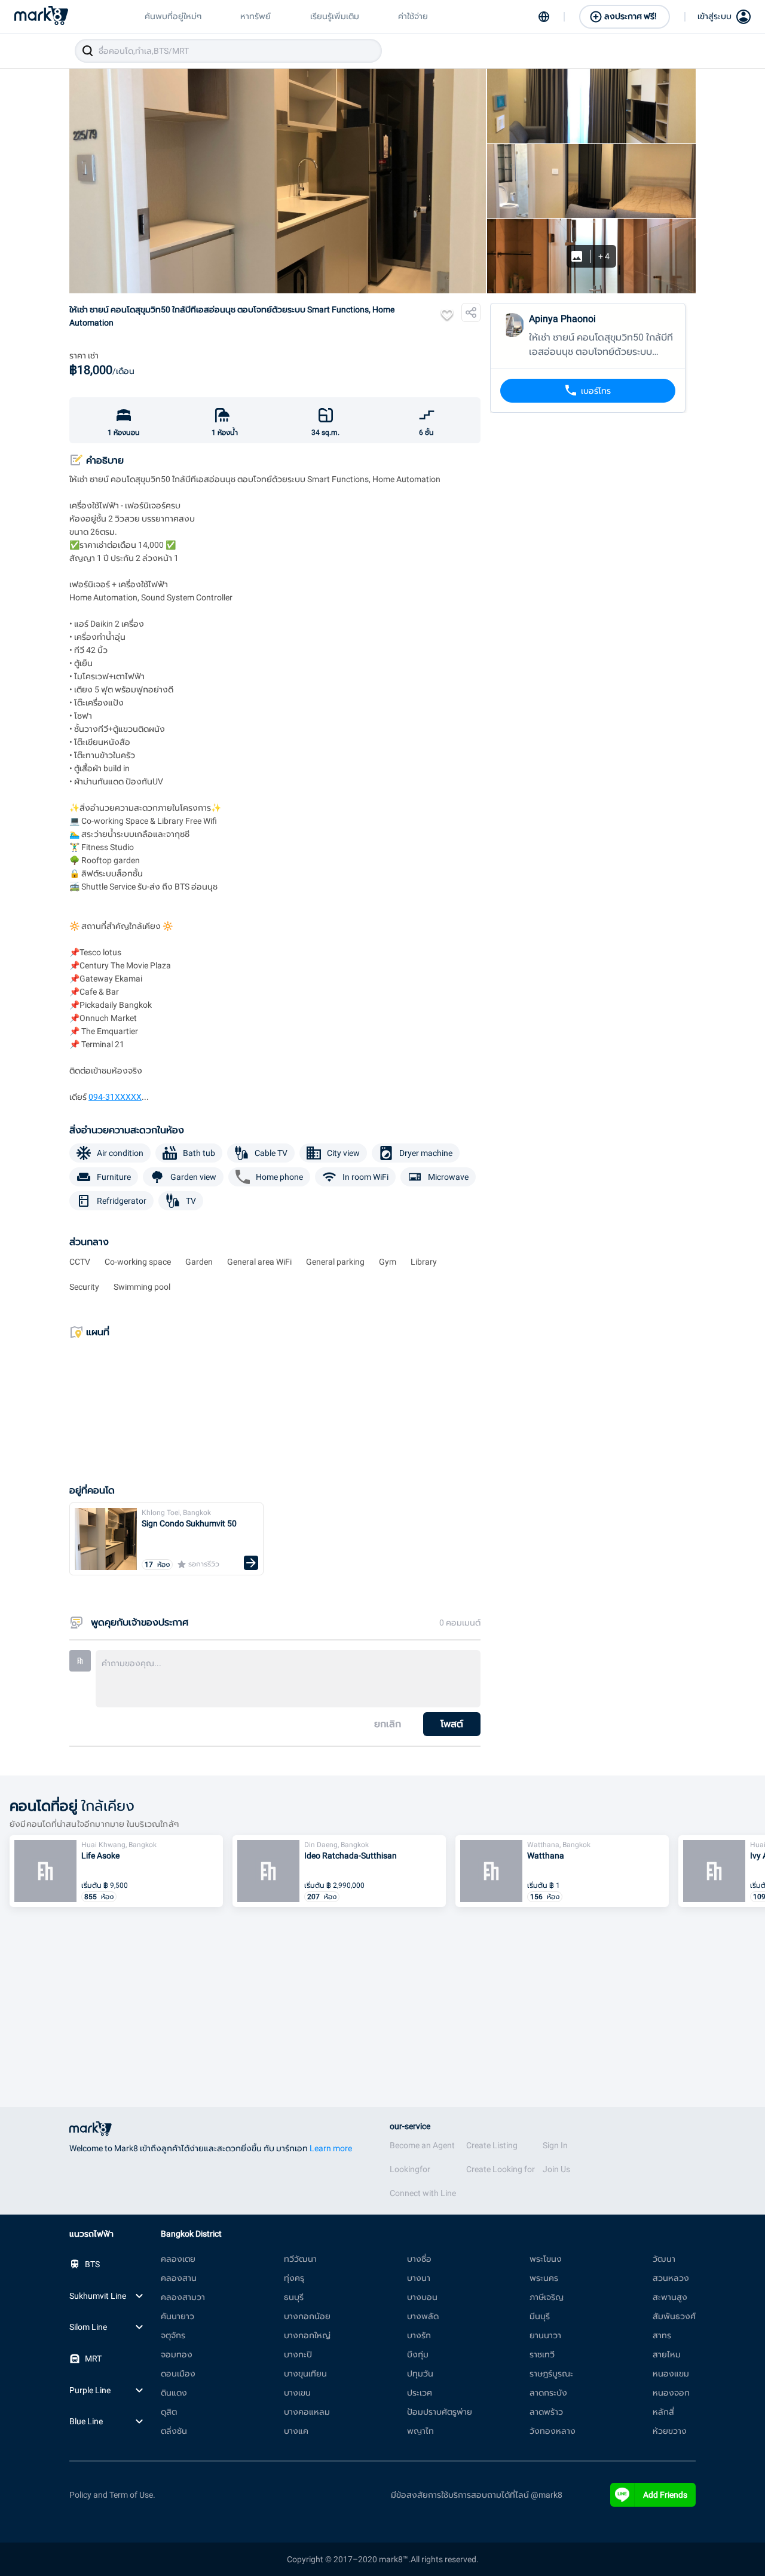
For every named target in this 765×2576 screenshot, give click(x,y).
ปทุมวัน (420, 2373)
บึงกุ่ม (418, 2354)
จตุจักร (173, 2335)
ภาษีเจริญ (547, 2297)
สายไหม (667, 2354)
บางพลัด (423, 2316)
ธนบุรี (294, 2297)
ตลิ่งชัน (174, 2431)
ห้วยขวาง (670, 2431)
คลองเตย (178, 2259)
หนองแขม (671, 2373)
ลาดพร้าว (546, 2412)
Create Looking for (501, 2169)
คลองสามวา (183, 2297)
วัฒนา (664, 2259)
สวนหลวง (671, 2278)
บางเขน (297, 2393)
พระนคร (544, 2278)
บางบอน (422, 2297)
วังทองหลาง (553, 2431)
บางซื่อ (419, 2259)
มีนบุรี (540, 2316)
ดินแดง (174, 2393)
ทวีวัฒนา (300, 2259)
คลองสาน (179, 2278)
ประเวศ (420, 2393)
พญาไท (420, 2431)
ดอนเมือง (178, 2373)
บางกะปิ (298, 2354)
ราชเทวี (542, 2354)
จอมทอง (177, 2354)
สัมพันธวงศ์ (674, 2316)
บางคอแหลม (307, 2412)
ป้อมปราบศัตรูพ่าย (440, 2412)
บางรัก (419, 2335)
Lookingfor (410, 2169)
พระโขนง (546, 2259)
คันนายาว (178, 2316)
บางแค (296, 2431)
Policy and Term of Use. (112, 2495)
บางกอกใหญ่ (307, 2335)
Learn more (331, 2148)
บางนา (419, 2278)
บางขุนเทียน (305, 2373)
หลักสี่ (663, 2412)
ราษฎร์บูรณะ (551, 2373)
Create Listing (492, 2145)
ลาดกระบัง (548, 2393)
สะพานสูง (670, 2297)
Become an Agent (422, 2145)
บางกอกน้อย (307, 2316)
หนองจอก (671, 2393)
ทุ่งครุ (294, 2278)
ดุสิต (169, 2412)
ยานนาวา (545, 2335)
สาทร (662, 2335)
